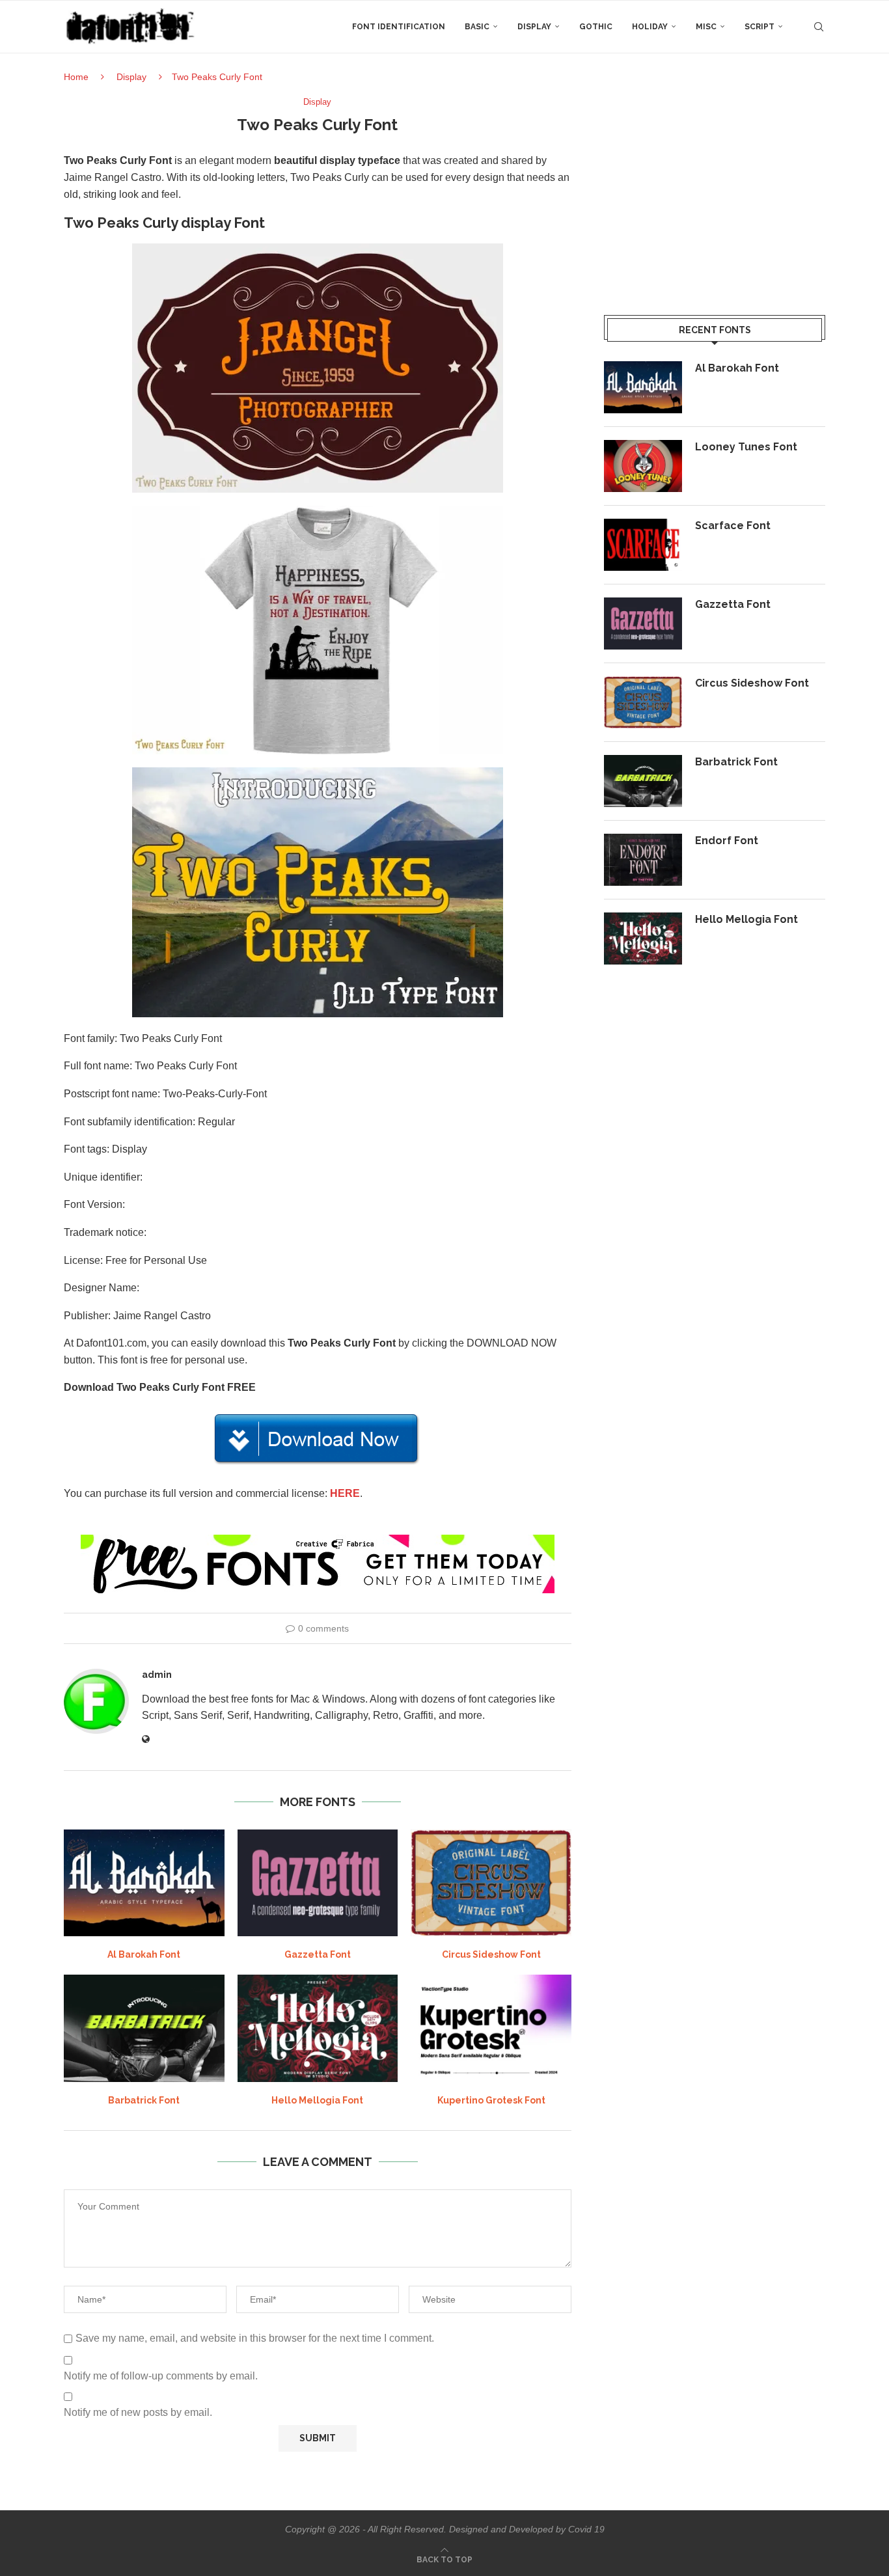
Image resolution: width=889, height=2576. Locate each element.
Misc (706, 27)
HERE (345, 1493)
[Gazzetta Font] (318, 1883)
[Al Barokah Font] (144, 1883)
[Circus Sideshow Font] (491, 1883)
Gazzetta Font (318, 1954)
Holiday (650, 27)
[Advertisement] (715, 188)
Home (76, 77)
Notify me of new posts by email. (138, 2412)
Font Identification (399, 27)
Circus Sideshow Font (491, 1954)
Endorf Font (727, 841)
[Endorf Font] (643, 860)
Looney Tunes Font (746, 447)
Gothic (596, 27)
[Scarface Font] (643, 545)
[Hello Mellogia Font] (318, 2028)
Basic (477, 27)
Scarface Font (733, 526)
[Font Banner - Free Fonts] (318, 1540)
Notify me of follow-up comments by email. (161, 2376)
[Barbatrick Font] (144, 2028)
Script (759, 27)
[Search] (819, 27)
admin (157, 1675)
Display (534, 27)
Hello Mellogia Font (317, 2100)
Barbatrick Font (144, 2100)
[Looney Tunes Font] (643, 466)
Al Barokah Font (144, 1954)
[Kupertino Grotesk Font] (491, 2028)
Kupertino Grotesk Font (491, 2100)
